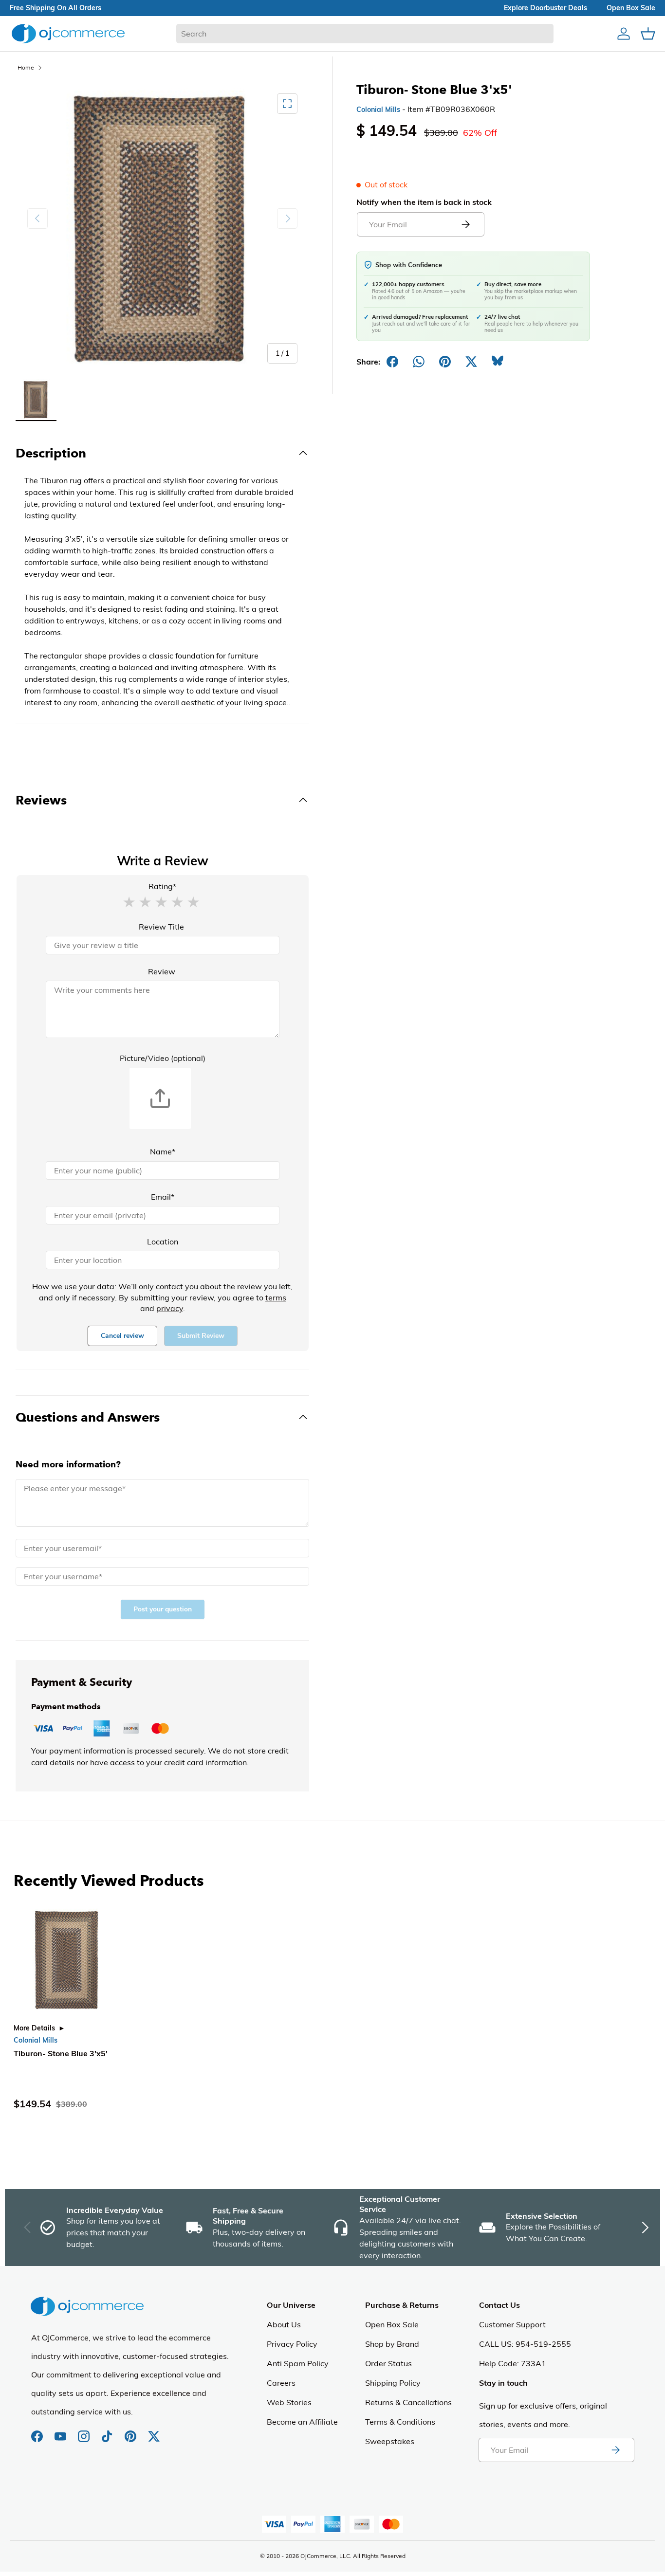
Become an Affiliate (302, 2422)
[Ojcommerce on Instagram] (85, 2431)
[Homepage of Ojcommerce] (68, 33)
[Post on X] (471, 362)
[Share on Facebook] (392, 362)
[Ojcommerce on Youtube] (61, 2431)
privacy (170, 1308)
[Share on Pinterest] (445, 362)
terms (276, 1297)
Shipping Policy (393, 2383)
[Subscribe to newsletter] (615, 2450)
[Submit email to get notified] (465, 224)
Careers (281, 2383)
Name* (163, 1151)
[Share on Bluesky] (498, 362)
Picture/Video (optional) (163, 1058)
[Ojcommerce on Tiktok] (108, 2431)
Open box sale (631, 8)
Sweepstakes (390, 2441)
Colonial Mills (378, 110)
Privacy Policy (292, 2344)
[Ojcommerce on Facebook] (38, 2431)
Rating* (162, 886)
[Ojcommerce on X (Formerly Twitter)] (154, 2431)
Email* (163, 1197)
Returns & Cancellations (408, 2402)
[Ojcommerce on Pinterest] (131, 2431)
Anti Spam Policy (298, 2363)
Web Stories (289, 2402)
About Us (284, 2324)
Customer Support (512, 2324)
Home (26, 67)
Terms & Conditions (400, 2422)
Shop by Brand (392, 2344)
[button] (129, 901)
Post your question (163, 1609)
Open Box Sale (392, 2324)
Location (163, 1242)
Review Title (161, 927)
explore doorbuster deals (545, 8)
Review (162, 971)
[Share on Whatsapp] (419, 362)
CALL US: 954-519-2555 (525, 2344)
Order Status (388, 2363)
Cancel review (122, 1336)
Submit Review (201, 1336)
